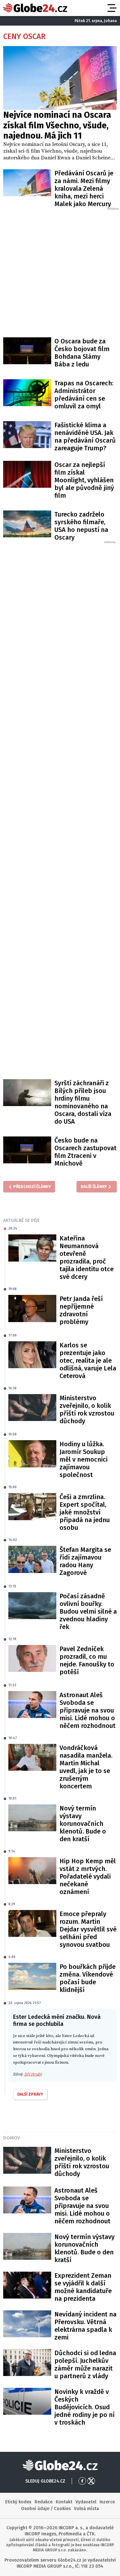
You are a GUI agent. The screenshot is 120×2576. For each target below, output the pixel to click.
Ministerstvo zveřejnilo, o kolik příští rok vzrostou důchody (87, 1409)
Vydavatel (86, 2502)
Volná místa (86, 2509)
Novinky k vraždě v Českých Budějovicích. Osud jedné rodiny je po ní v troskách (84, 2407)
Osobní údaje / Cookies (46, 2509)
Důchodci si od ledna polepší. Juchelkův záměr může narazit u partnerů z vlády (85, 2364)
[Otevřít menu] (111, 8)
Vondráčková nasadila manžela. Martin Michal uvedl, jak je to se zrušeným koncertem (86, 1767)
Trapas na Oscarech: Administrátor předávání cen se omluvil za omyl (84, 395)
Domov (12, 2138)
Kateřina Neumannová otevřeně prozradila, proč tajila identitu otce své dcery (87, 1257)
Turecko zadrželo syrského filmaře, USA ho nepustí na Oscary (81, 526)
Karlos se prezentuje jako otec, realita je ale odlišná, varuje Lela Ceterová (88, 1360)
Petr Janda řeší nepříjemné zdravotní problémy (81, 1310)
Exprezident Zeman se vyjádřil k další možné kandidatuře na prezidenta (83, 2287)
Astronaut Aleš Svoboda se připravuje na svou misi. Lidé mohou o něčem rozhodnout (88, 1710)
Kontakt (64, 2502)
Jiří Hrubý (33, 2074)
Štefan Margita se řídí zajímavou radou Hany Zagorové (85, 1561)
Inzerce (107, 2502)
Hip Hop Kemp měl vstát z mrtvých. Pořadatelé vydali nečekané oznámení (88, 1876)
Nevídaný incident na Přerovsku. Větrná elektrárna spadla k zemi (85, 2326)
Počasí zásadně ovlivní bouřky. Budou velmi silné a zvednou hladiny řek (88, 1611)
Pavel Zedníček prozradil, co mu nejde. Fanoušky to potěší (87, 1660)
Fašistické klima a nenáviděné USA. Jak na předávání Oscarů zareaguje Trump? (85, 437)
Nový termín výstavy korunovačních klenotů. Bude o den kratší (83, 1824)
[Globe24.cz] (35, 8)
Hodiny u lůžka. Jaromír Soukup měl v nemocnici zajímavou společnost (84, 1459)
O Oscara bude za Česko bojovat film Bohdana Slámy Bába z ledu (82, 353)
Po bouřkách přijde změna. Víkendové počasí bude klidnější (88, 1978)
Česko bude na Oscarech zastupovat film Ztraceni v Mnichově (85, 1152)
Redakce (44, 2502)
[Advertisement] (60, 271)
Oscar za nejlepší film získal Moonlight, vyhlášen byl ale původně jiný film (84, 480)
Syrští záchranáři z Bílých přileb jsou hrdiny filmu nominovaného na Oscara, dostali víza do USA (83, 1102)
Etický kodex (18, 2502)
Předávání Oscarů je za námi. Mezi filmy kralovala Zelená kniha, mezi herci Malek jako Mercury (84, 189)
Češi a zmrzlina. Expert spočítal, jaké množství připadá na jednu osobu (85, 1512)
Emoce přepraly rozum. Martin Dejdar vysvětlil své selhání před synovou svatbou (88, 1929)
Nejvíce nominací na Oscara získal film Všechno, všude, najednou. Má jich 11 (57, 125)
